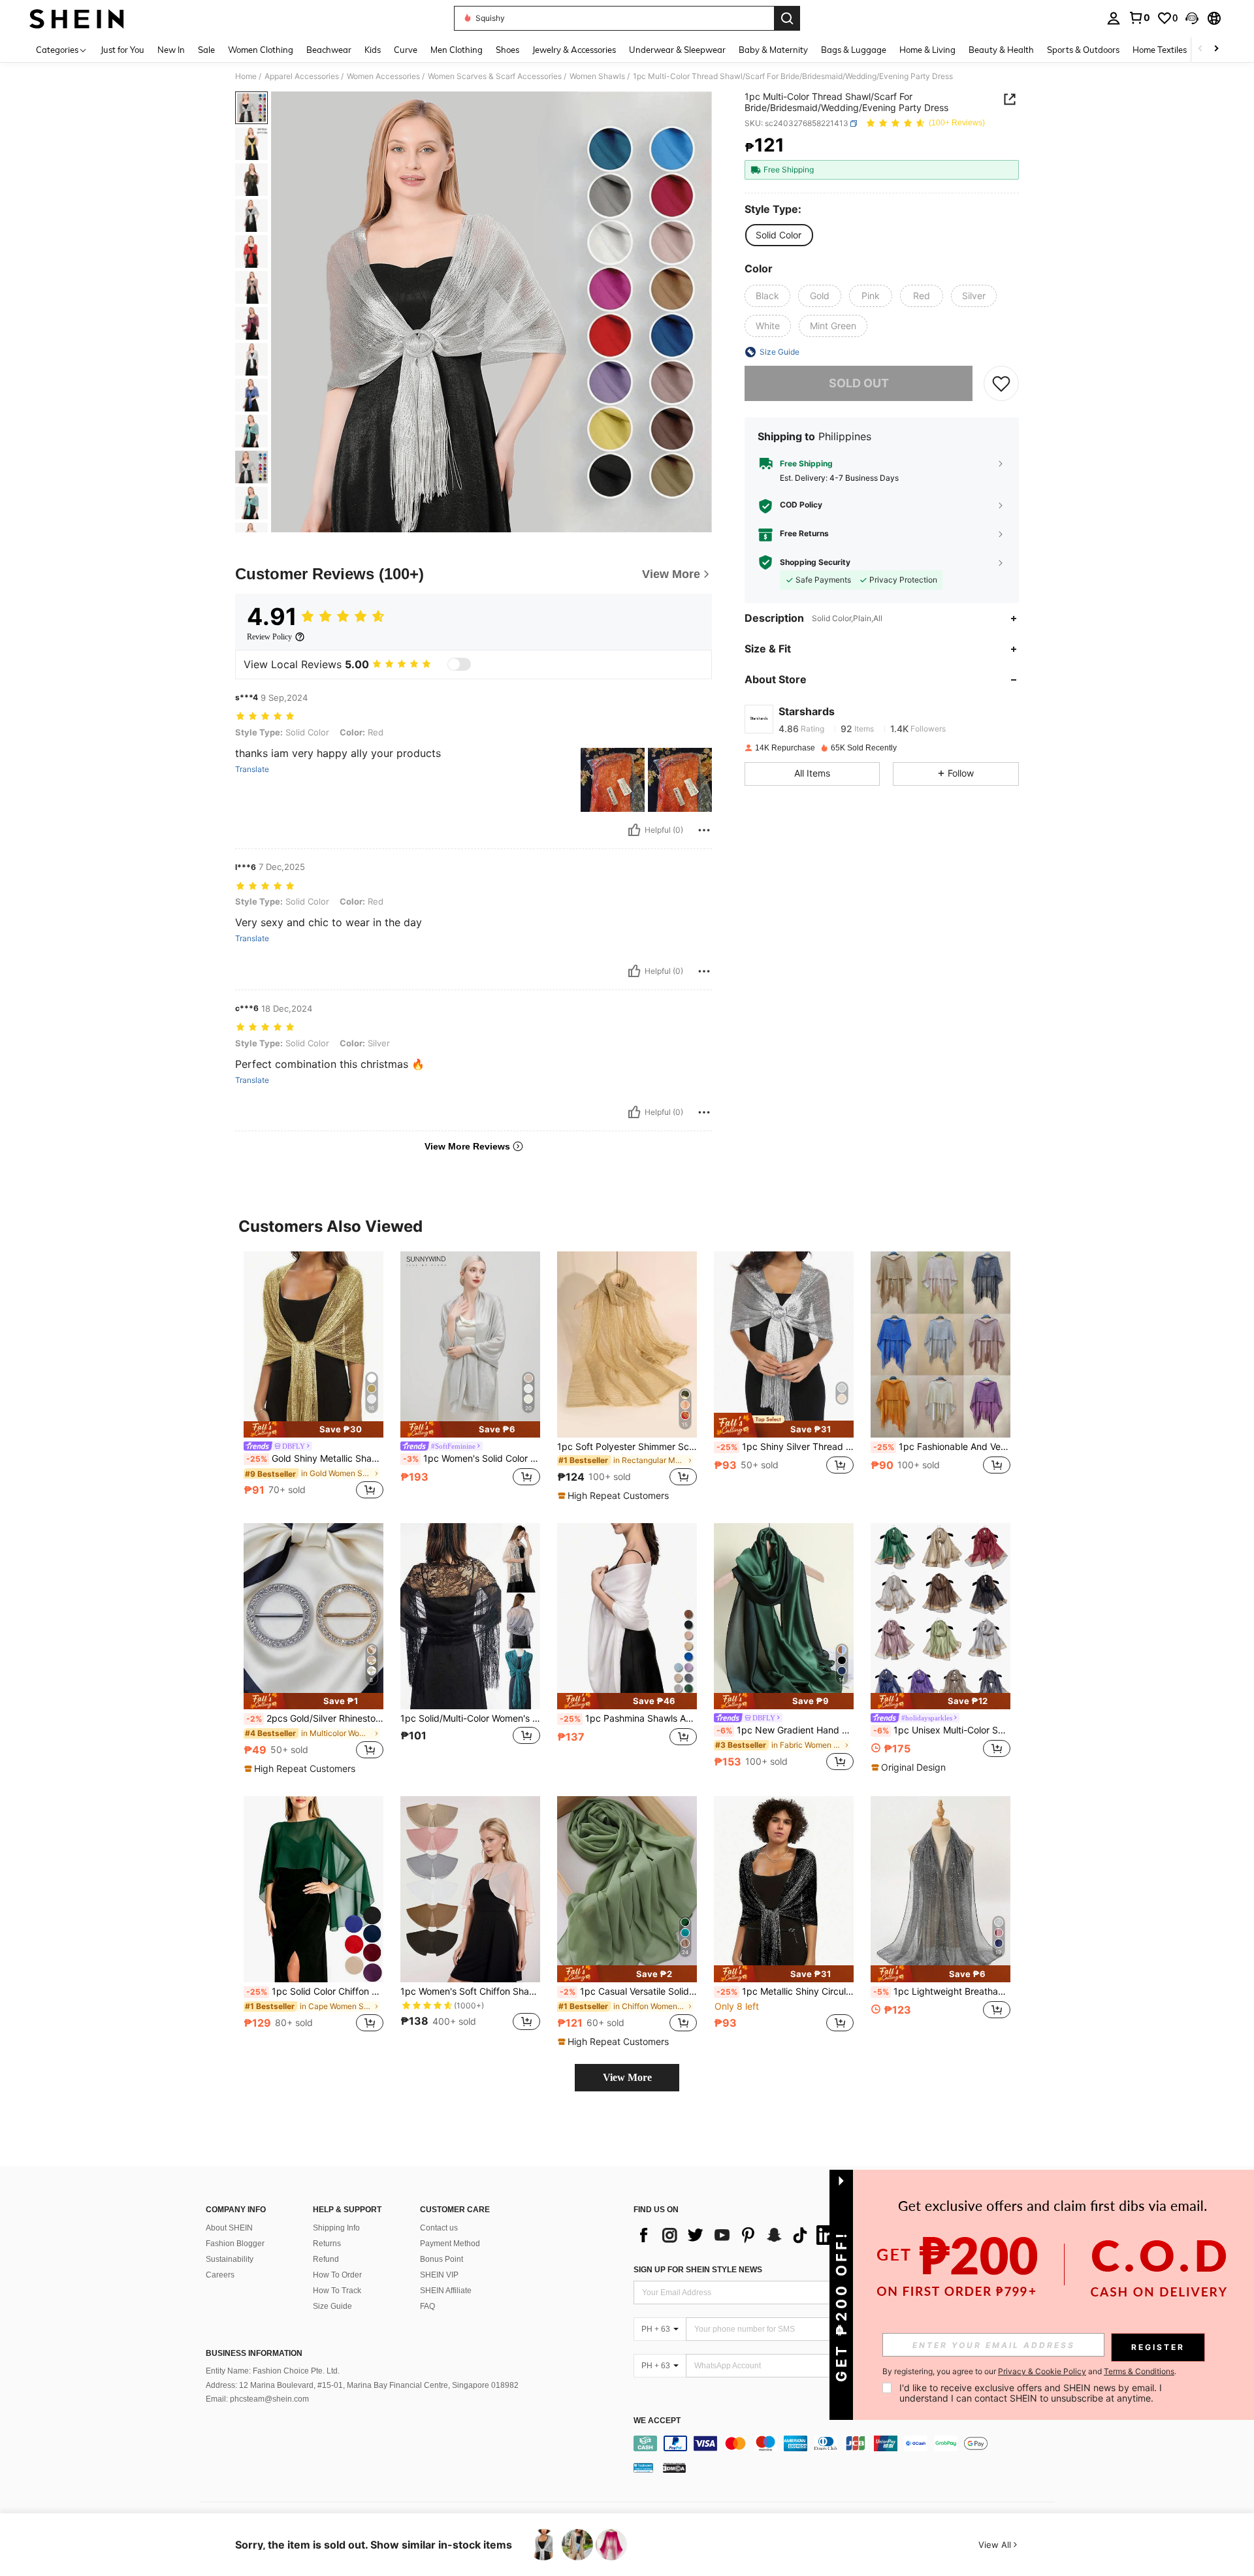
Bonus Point (442, 2259)
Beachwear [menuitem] (329, 50)
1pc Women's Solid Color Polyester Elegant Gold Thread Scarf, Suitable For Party (472, 1458)
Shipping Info (336, 2228)
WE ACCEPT (657, 2421)
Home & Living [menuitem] (927, 50)
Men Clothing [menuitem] (457, 50)
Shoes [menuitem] (507, 50)
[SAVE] (1001, 383)
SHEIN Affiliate (446, 2291)
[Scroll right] (1216, 49)
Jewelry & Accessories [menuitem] (574, 50)
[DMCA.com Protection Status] (674, 2468)
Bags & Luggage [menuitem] (854, 50)
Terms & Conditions (1139, 2371)
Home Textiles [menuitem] (1160, 50)
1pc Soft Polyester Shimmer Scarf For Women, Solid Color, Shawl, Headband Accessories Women (627, 1447)
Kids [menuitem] (373, 50)
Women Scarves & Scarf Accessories (495, 76)
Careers (220, 2275)
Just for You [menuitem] (122, 50)
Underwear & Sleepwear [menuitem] (677, 50)
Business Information (254, 2353)
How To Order (337, 2275)
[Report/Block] (704, 830)
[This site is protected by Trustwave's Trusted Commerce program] (643, 2468)
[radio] (779, 235)
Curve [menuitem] (406, 50)
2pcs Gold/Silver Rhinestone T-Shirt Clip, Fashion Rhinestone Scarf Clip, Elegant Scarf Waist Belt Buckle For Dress (315, 1718)
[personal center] (1114, 18)
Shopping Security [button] (815, 562)
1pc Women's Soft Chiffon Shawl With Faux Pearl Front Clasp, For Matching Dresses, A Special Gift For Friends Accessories (470, 1991)
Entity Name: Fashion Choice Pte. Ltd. (273, 2371)
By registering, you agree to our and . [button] (1029, 2372)
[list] (738, 2235)
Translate (252, 769)
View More (627, 2077)
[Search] (787, 18)
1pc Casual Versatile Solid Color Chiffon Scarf (628, 1991)
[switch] (459, 664)
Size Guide (332, 2306)
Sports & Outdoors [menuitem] (1083, 50)
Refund (326, 2259)
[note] (313, 1429)
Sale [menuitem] (206, 50)
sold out (859, 383)
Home (246, 76)
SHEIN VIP (439, 2275)
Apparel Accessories (302, 76)
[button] (1192, 18)
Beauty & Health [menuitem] (1001, 50)
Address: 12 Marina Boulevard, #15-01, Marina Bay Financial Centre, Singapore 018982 (362, 2385)
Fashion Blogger (235, 2244)
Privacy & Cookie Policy (1042, 2371)
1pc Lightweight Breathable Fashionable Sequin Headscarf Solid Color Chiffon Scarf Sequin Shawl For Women (942, 1991)
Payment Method (450, 2244)
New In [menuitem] (171, 50)
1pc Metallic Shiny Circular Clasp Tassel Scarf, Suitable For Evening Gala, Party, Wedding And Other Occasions (785, 1991)
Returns (327, 2244)
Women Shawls (597, 76)
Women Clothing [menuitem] (261, 50)
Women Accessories (383, 76)
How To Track (337, 2291)
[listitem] (313, 1377)
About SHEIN (229, 2228)
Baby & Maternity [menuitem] (773, 50)
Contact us (439, 2228)
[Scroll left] (1200, 49)
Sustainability (230, 2259)
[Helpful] (634, 830)
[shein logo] (77, 18)
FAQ (427, 2306)
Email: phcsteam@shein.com (257, 2399)
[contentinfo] (847, 2443)
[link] (1139, 18)
